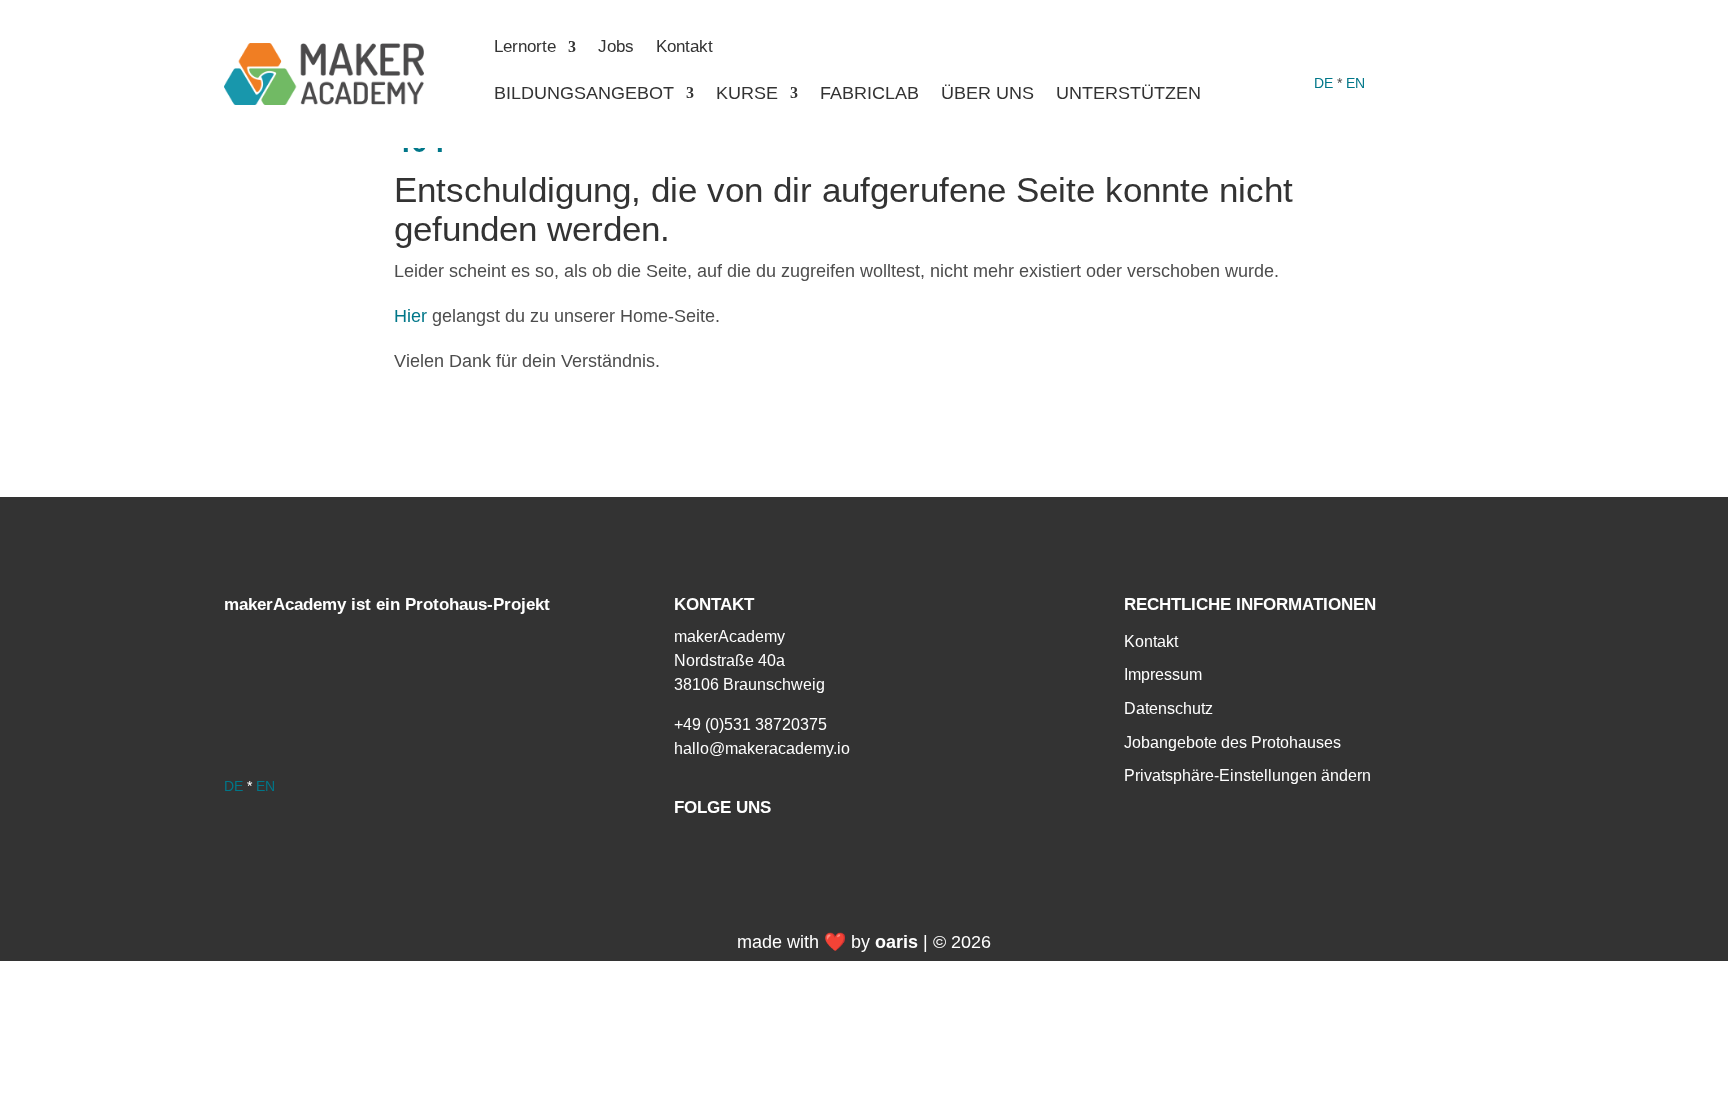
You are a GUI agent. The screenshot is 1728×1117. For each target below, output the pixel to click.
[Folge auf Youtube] (1400, 48)
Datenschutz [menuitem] (1168, 708)
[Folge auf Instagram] (1360, 48)
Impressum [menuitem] (1163, 674)
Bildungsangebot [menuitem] (584, 94)
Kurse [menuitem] (747, 94)
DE (1323, 83)
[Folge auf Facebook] (1320, 48)
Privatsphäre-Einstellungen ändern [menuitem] (1247, 775)
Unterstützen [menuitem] (1128, 94)
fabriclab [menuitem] (869, 94)
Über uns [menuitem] (987, 94)
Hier (410, 316)
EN (1355, 83)
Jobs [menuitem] (616, 48)
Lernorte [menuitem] (525, 48)
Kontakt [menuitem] (684, 48)
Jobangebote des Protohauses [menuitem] (1232, 742)
